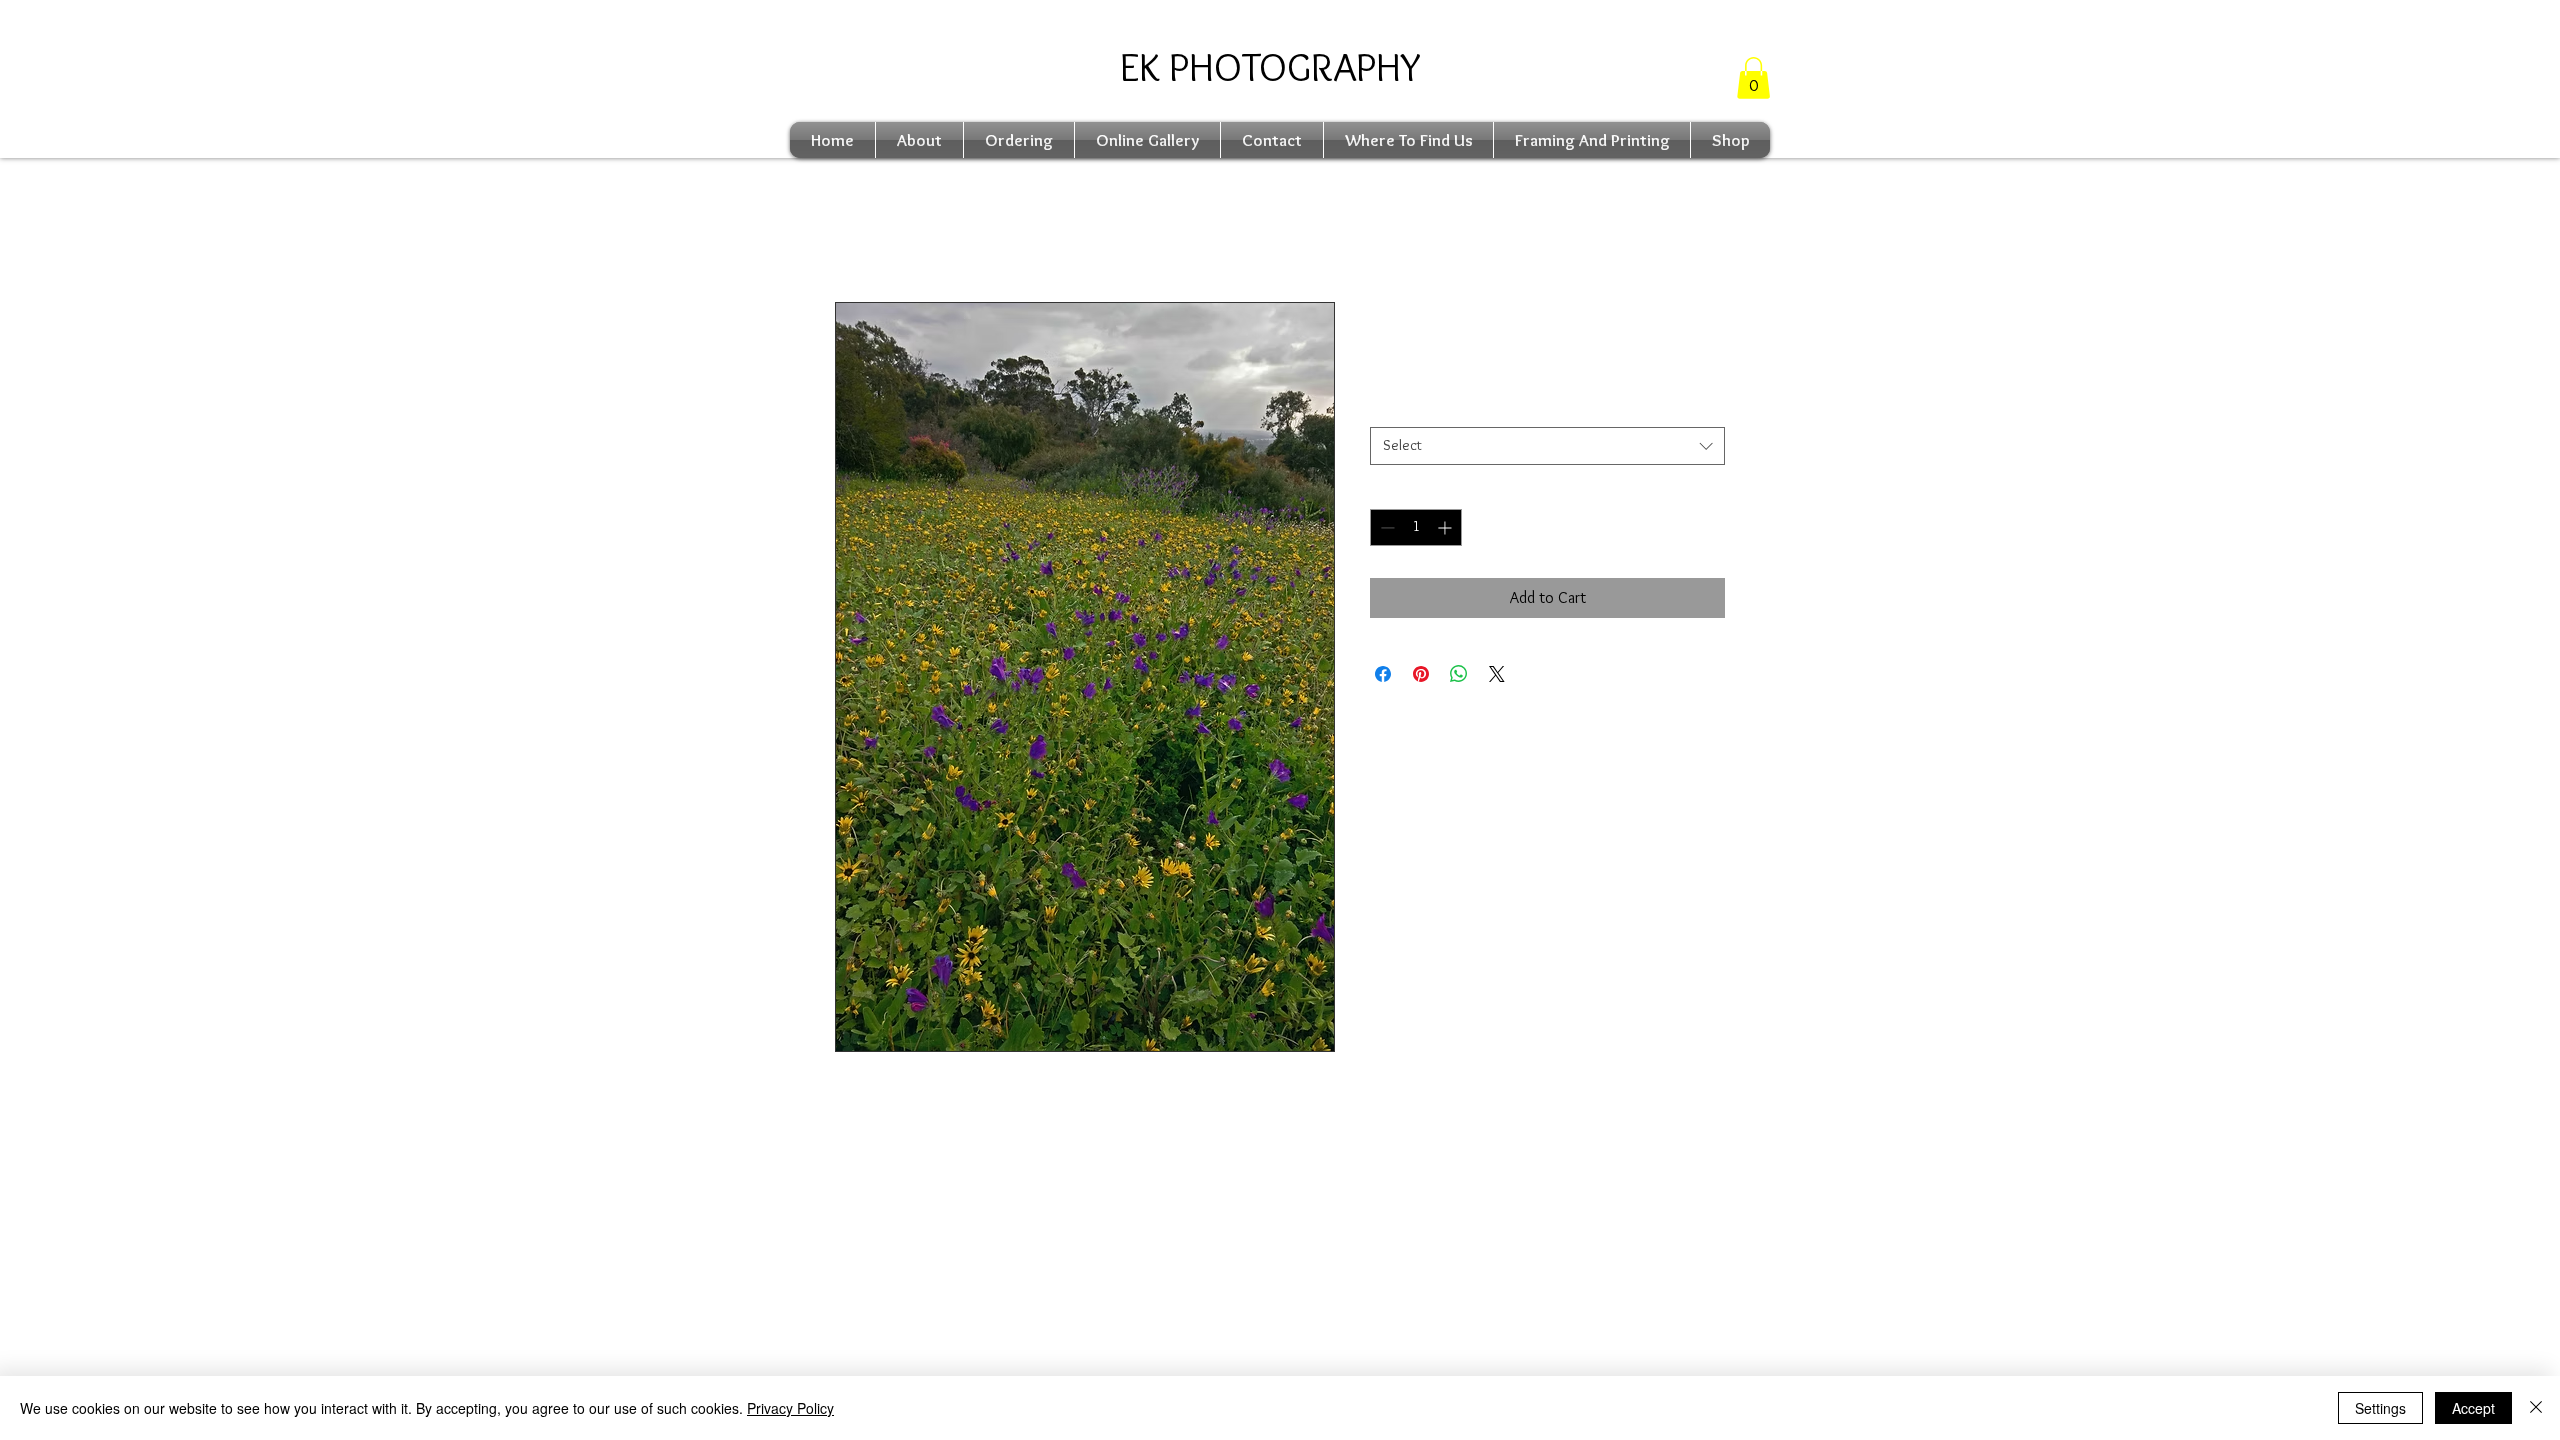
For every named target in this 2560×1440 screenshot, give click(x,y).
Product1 (1401, 410)
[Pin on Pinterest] (1421, 674)
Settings (2380, 1408)
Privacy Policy (790, 1408)
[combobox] (1547, 446)
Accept (2473, 1408)
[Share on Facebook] (1383, 674)
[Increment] (1446, 527)
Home (853, 229)
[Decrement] (1385, 527)
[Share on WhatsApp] (1459, 674)
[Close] (2536, 1408)
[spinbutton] (1416, 527)
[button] (1753, 78)
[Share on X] (1497, 674)
